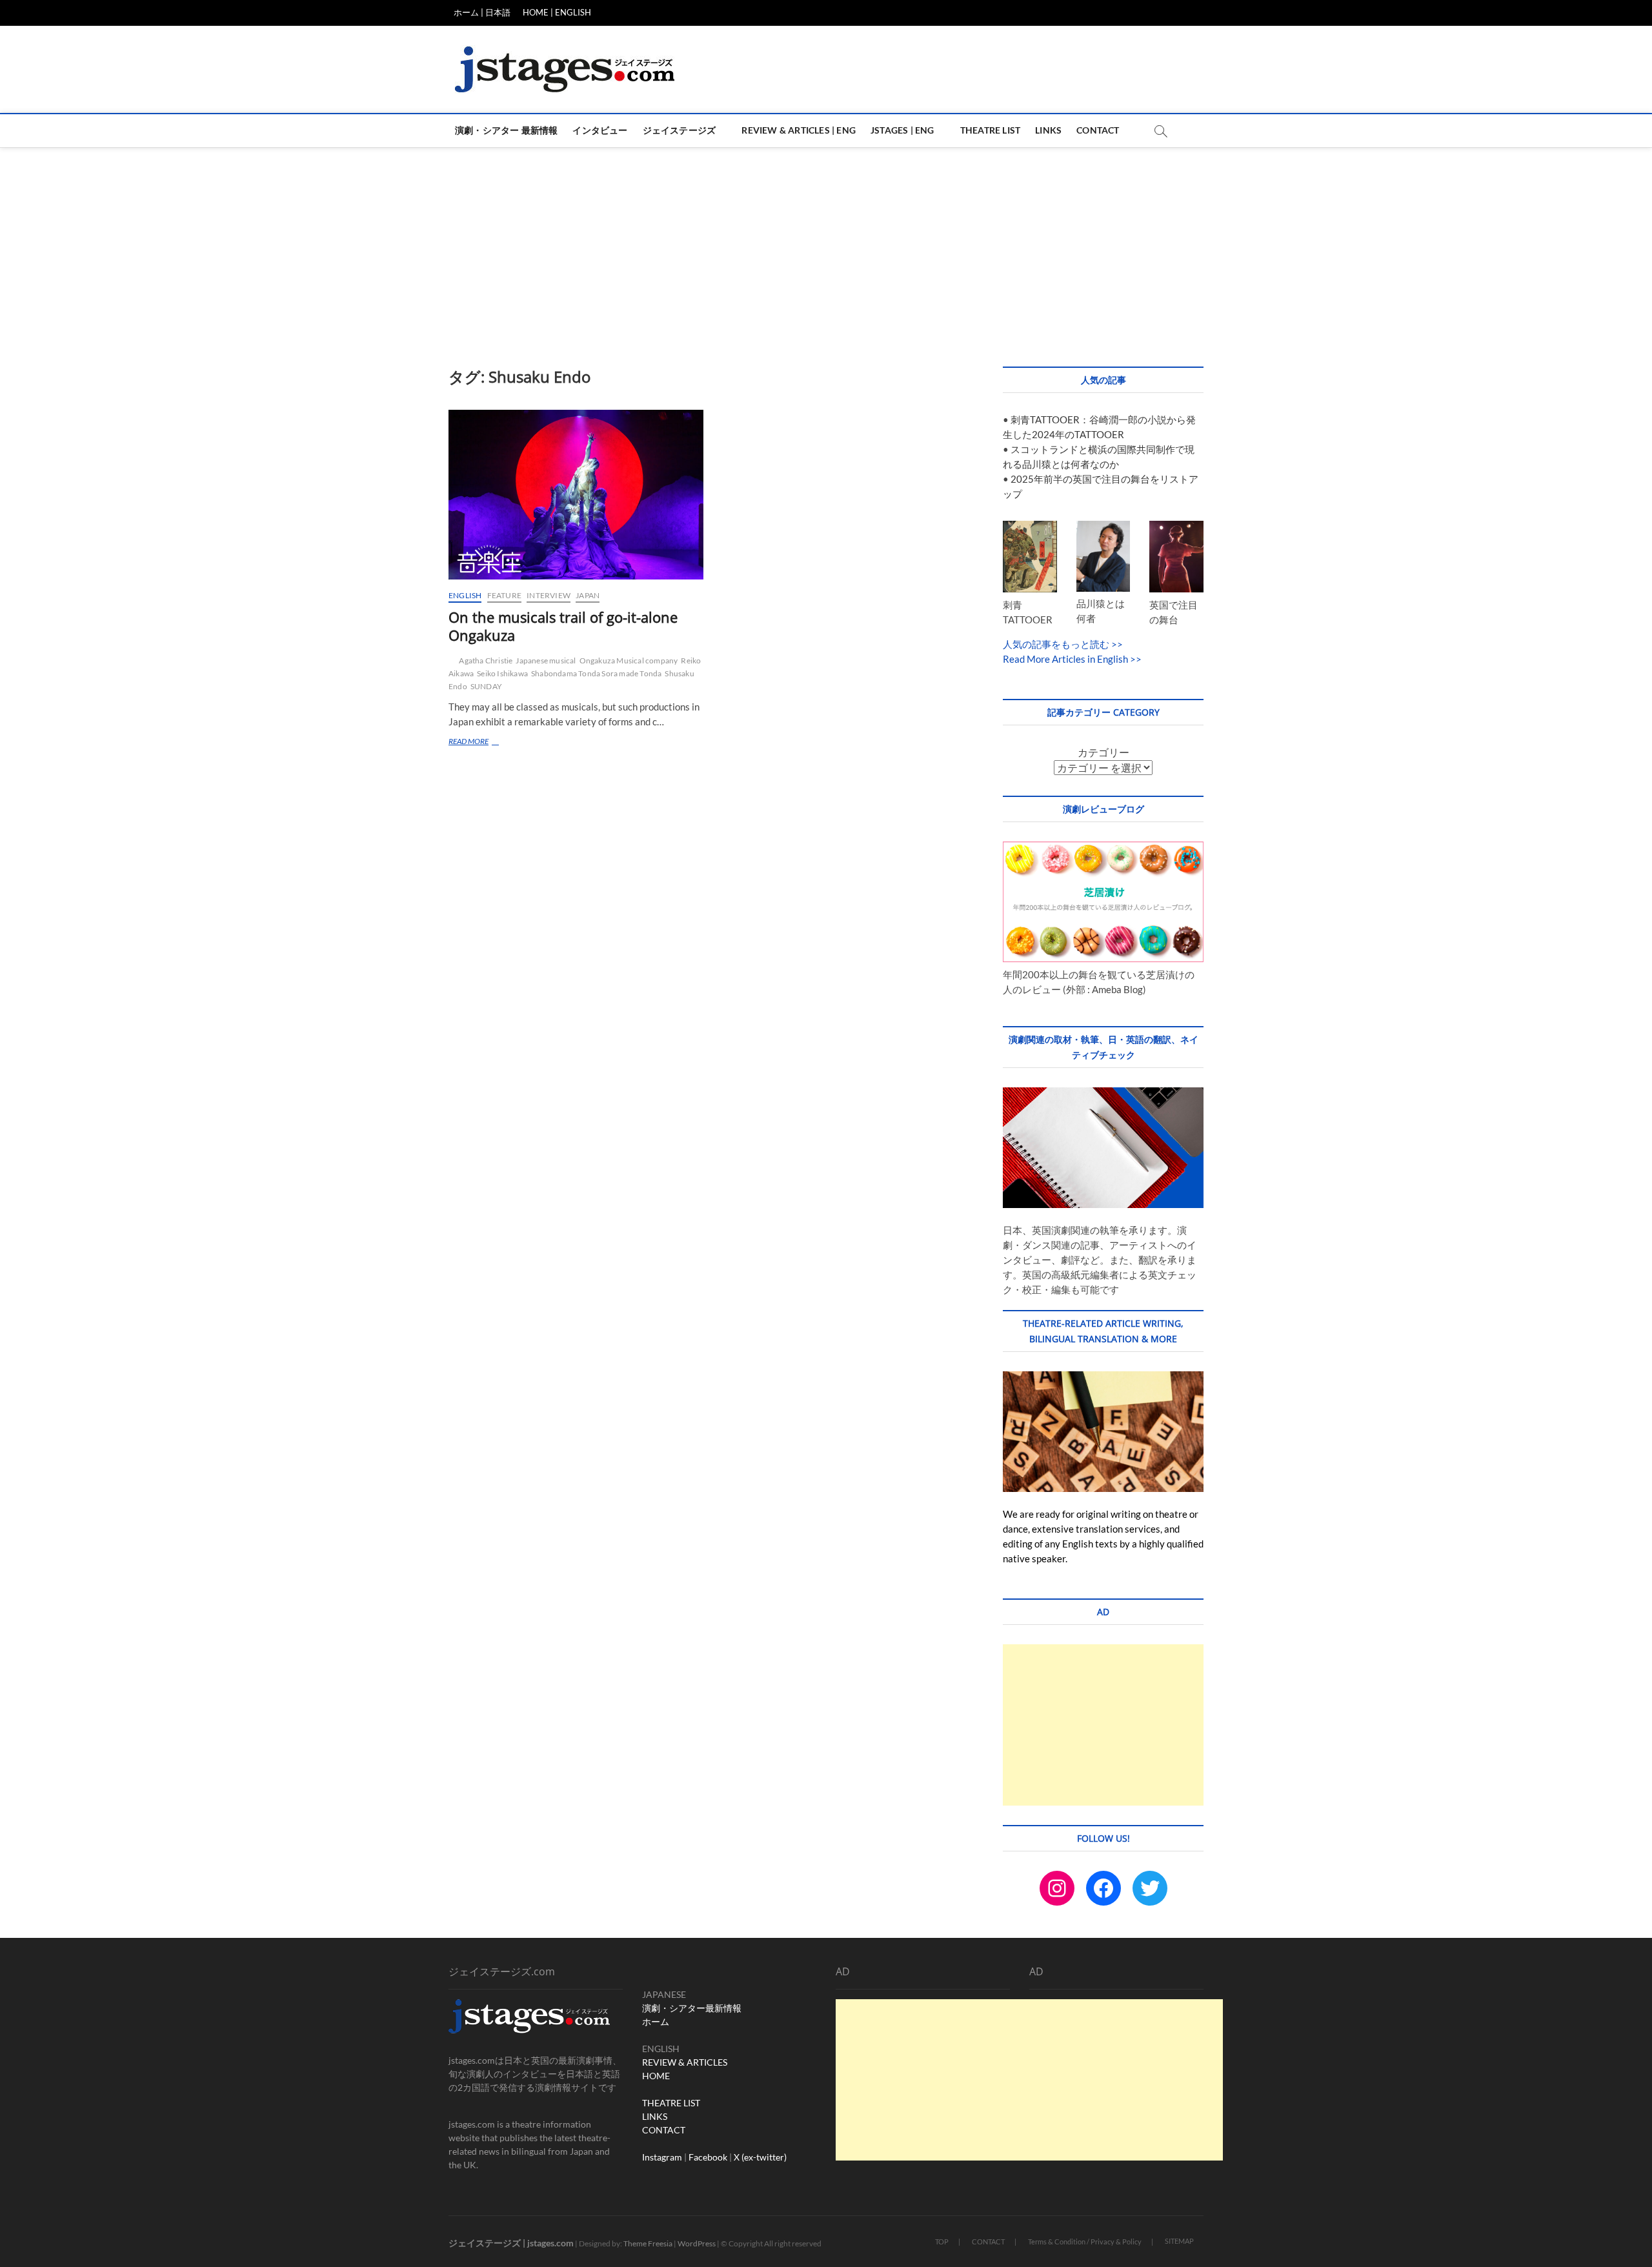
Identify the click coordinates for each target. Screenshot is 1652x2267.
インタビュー (600, 130)
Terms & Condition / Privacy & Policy (1085, 2242)
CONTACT (664, 2130)
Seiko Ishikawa (502, 673)
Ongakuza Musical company (629, 660)
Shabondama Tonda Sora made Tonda (596, 673)
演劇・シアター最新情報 (692, 2008)
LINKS (655, 2116)
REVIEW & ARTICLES (685, 2062)
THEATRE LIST (671, 2103)
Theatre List (990, 130)
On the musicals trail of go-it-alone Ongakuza (563, 626)
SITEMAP (1179, 2241)
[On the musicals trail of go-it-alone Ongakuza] (576, 495)
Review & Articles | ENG (799, 130)
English (465, 595)
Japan (588, 595)
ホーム (656, 2021)
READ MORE (484, 742)
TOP (942, 2242)
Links (1048, 130)
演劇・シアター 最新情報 (506, 130)
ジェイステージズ (680, 130)
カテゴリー (1103, 752)
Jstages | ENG (902, 130)
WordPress (697, 2243)
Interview (549, 595)
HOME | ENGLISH (557, 12)
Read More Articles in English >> (1072, 659)
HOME (656, 2076)
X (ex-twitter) (760, 2157)
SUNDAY (486, 686)
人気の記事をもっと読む (1056, 644)
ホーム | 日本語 (482, 12)
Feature (504, 595)
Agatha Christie (486, 660)
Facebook (708, 2157)
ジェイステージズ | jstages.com (511, 2243)
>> (1116, 644)
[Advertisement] (826, 244)
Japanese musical (546, 660)
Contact (1098, 130)
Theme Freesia (648, 2243)
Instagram (662, 2157)
